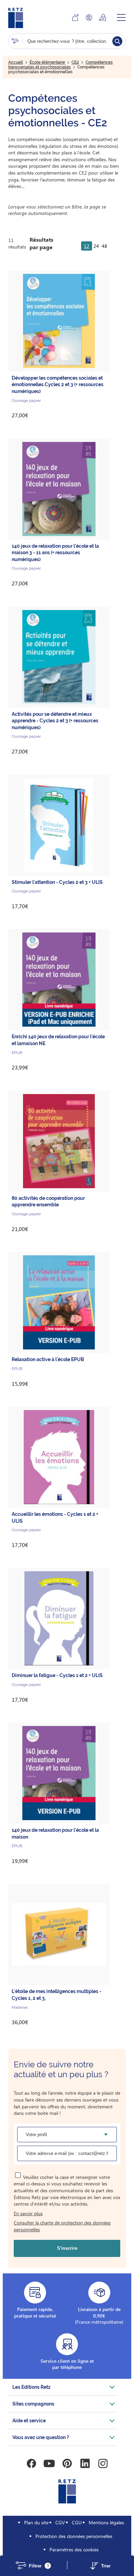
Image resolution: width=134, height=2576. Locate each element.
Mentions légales (106, 2522)
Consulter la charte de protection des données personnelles (62, 2226)
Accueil (16, 62)
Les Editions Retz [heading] (31, 2387)
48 (104, 246)
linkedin (85, 2463)
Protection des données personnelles (74, 2536)
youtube (49, 2463)
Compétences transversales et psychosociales (60, 65)
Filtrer (39, 2566)
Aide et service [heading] (29, 2421)
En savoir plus (28, 2213)
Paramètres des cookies (74, 2549)
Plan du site (36, 2522)
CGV (60, 2522)
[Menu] (121, 17)
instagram (103, 2463)
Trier (106, 2566)
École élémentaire (47, 62)
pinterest (67, 2463)
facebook (31, 2463)
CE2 (75, 62)
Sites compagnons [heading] (33, 2404)
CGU (77, 2522)
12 (87, 246)
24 (96, 246)
